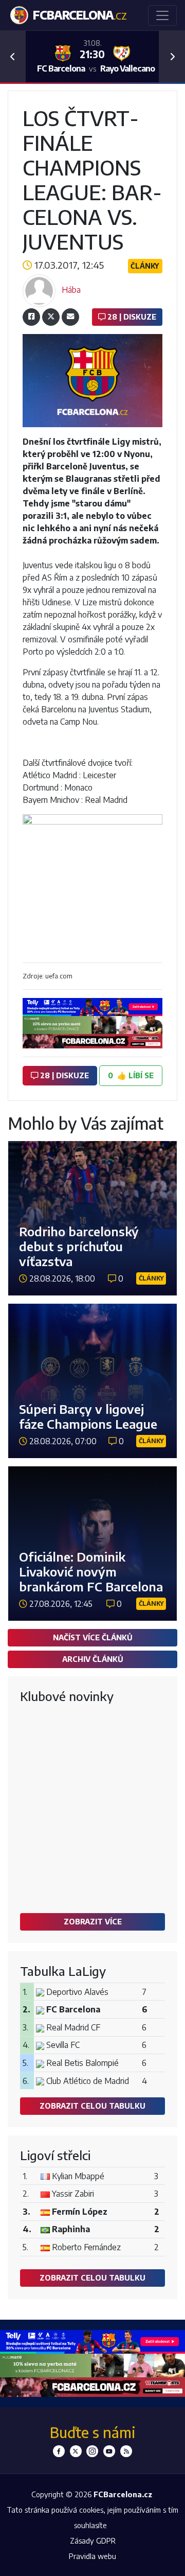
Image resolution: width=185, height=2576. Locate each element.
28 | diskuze (131, 317)
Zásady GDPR (93, 2540)
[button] (13, 57)
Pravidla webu (92, 2556)
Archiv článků (93, 1659)
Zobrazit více (93, 1921)
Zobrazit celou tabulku (92, 2106)
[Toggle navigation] (162, 15)
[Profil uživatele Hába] (39, 290)
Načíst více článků (93, 1637)
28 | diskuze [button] (63, 1075)
